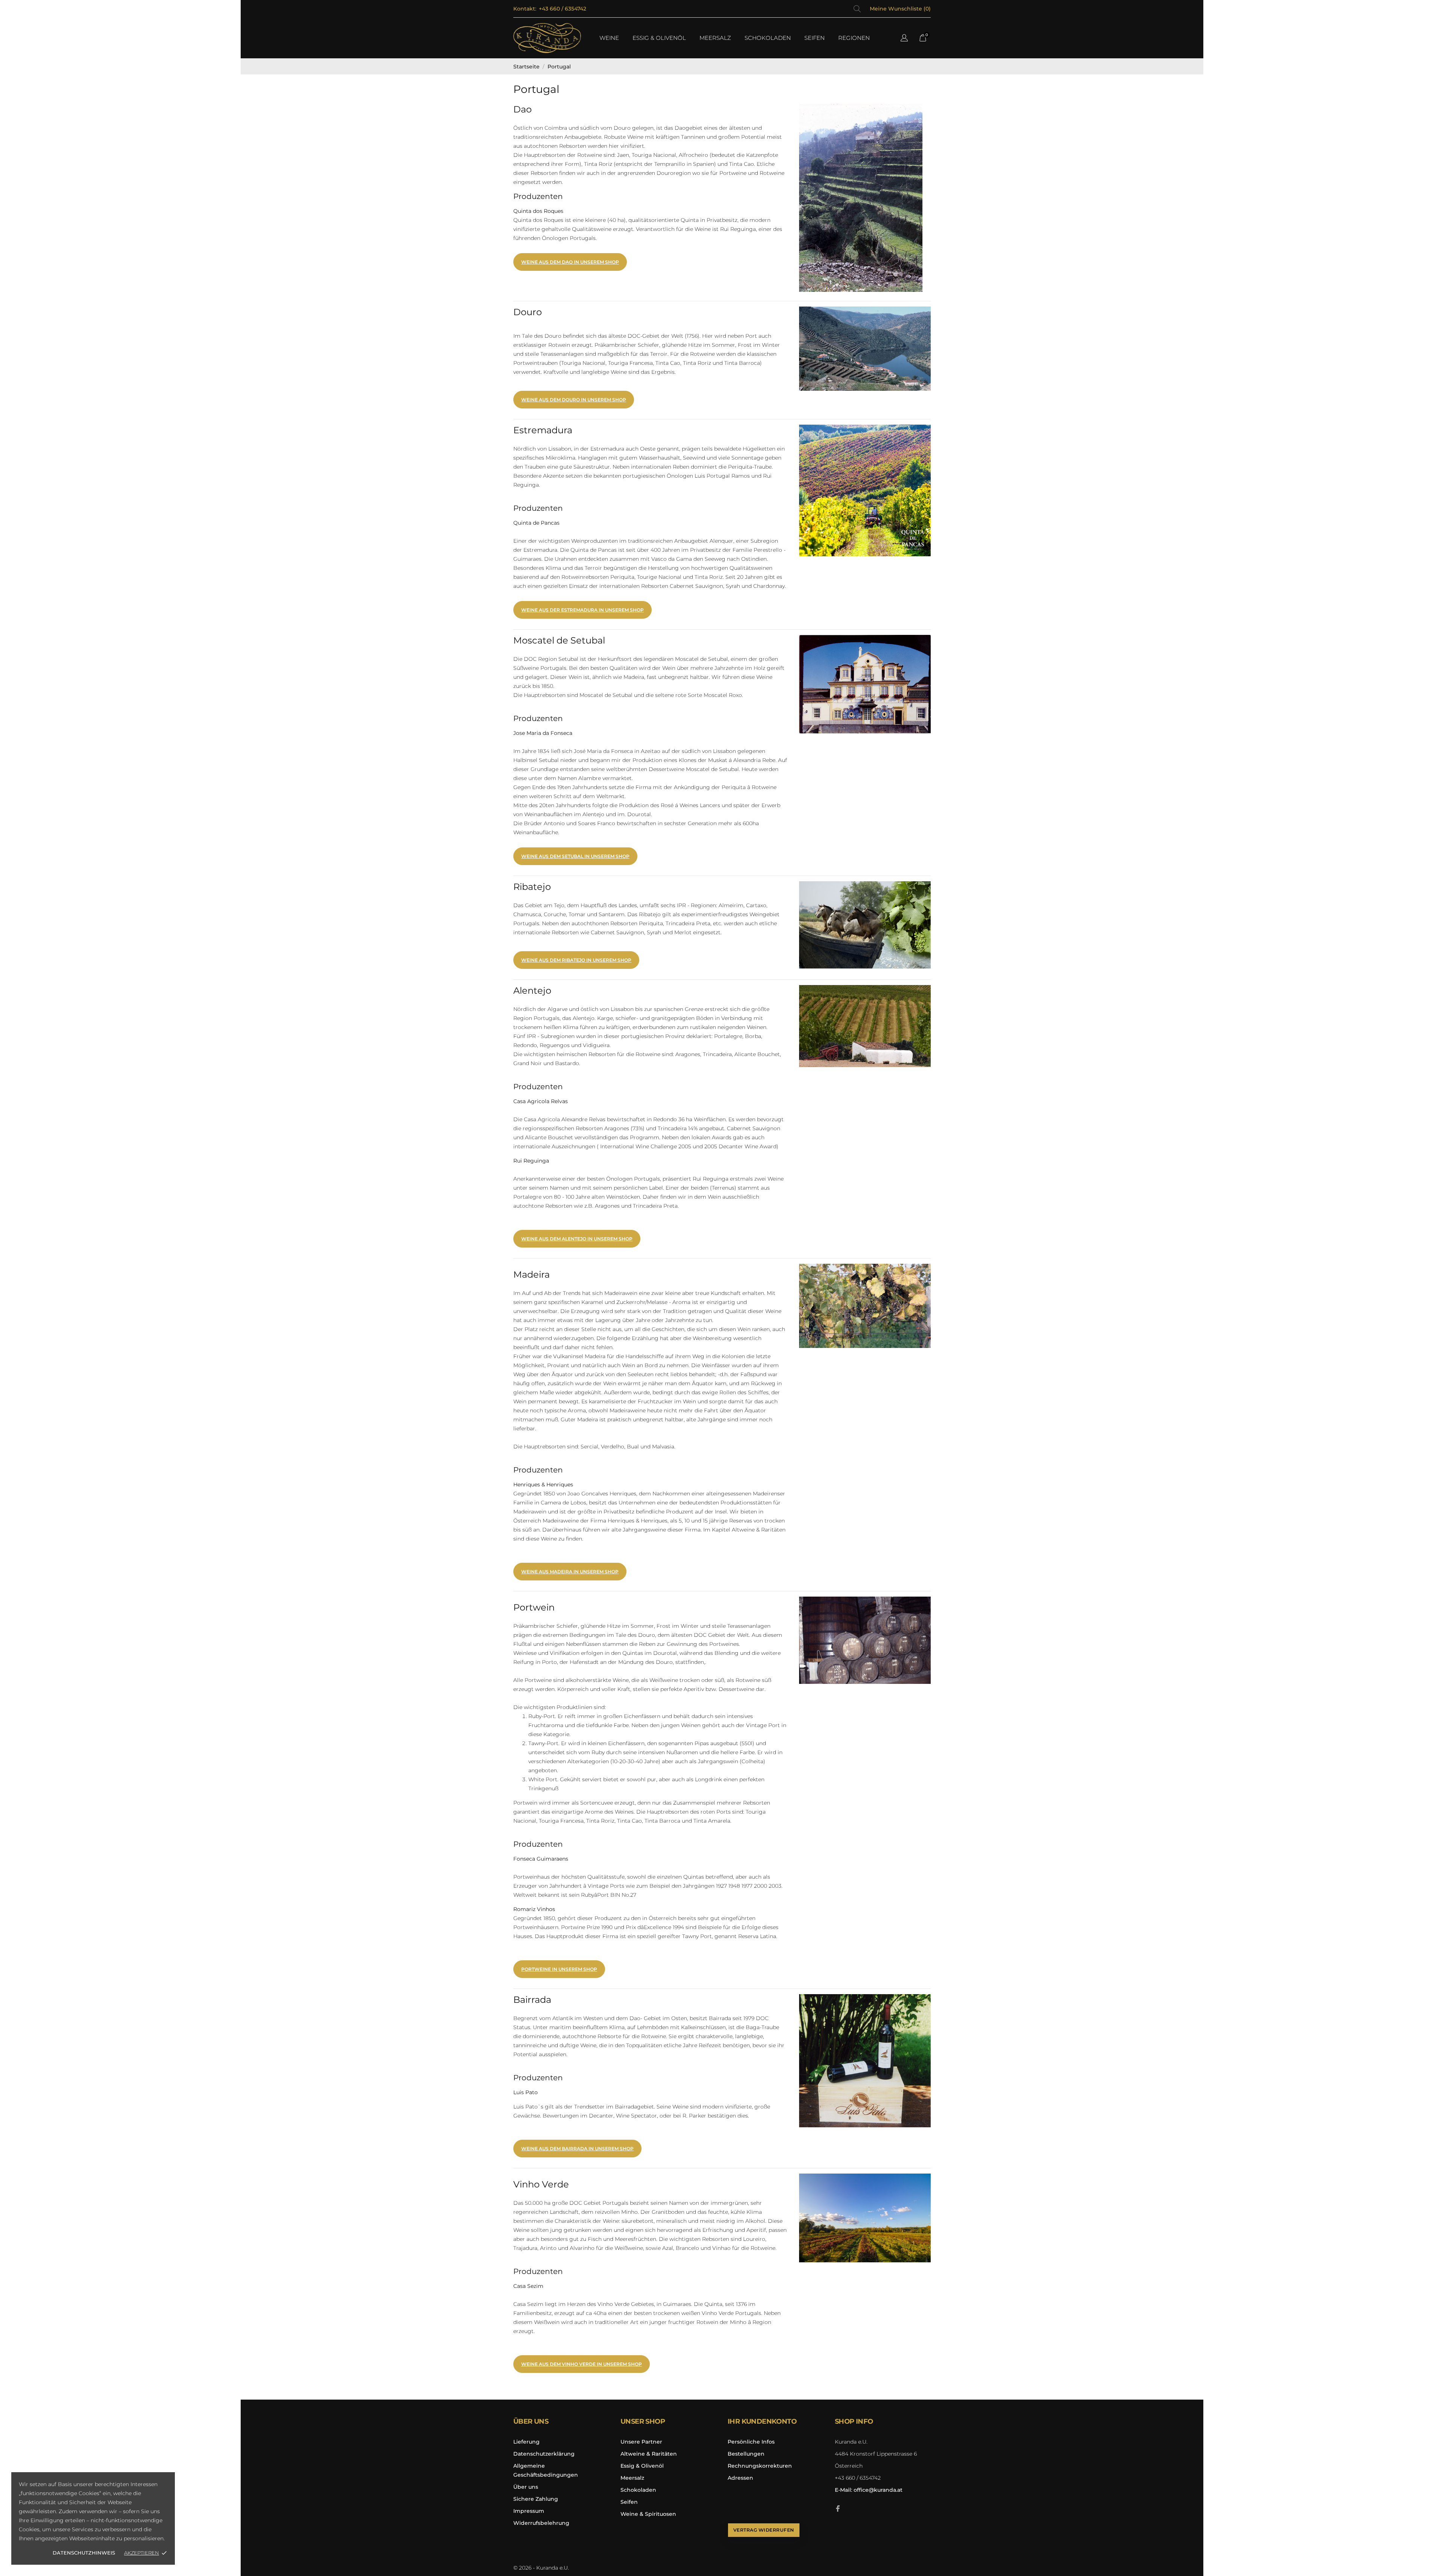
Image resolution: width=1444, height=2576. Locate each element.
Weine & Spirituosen (648, 2514)
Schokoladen (638, 2490)
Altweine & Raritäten (649, 2454)
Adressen (740, 2478)
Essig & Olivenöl (642, 2466)
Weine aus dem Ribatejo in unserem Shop (576, 960)
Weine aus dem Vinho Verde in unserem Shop (582, 2364)
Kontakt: (525, 9)
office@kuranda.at (869, 2490)
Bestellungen (746, 2454)
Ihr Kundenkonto (762, 2421)
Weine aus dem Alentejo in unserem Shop (577, 1239)
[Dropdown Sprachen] (904, 39)
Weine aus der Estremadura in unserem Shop (582, 610)
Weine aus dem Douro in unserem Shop (574, 400)
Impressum (529, 2511)
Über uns (526, 2487)
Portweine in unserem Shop (559, 1969)
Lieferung (526, 2442)
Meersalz (632, 2478)
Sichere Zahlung (536, 2499)
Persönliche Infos (751, 2442)
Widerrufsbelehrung (541, 2523)
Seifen (629, 2502)
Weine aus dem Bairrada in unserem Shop (577, 2149)
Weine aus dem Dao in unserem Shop (570, 262)
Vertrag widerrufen (764, 2530)
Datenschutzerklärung (544, 2454)
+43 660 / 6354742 (563, 9)
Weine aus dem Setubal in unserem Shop (575, 856)
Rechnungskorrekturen (760, 2466)
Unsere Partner (641, 2442)
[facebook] (838, 2508)
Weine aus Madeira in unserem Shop (570, 1572)
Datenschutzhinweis (84, 2553)
